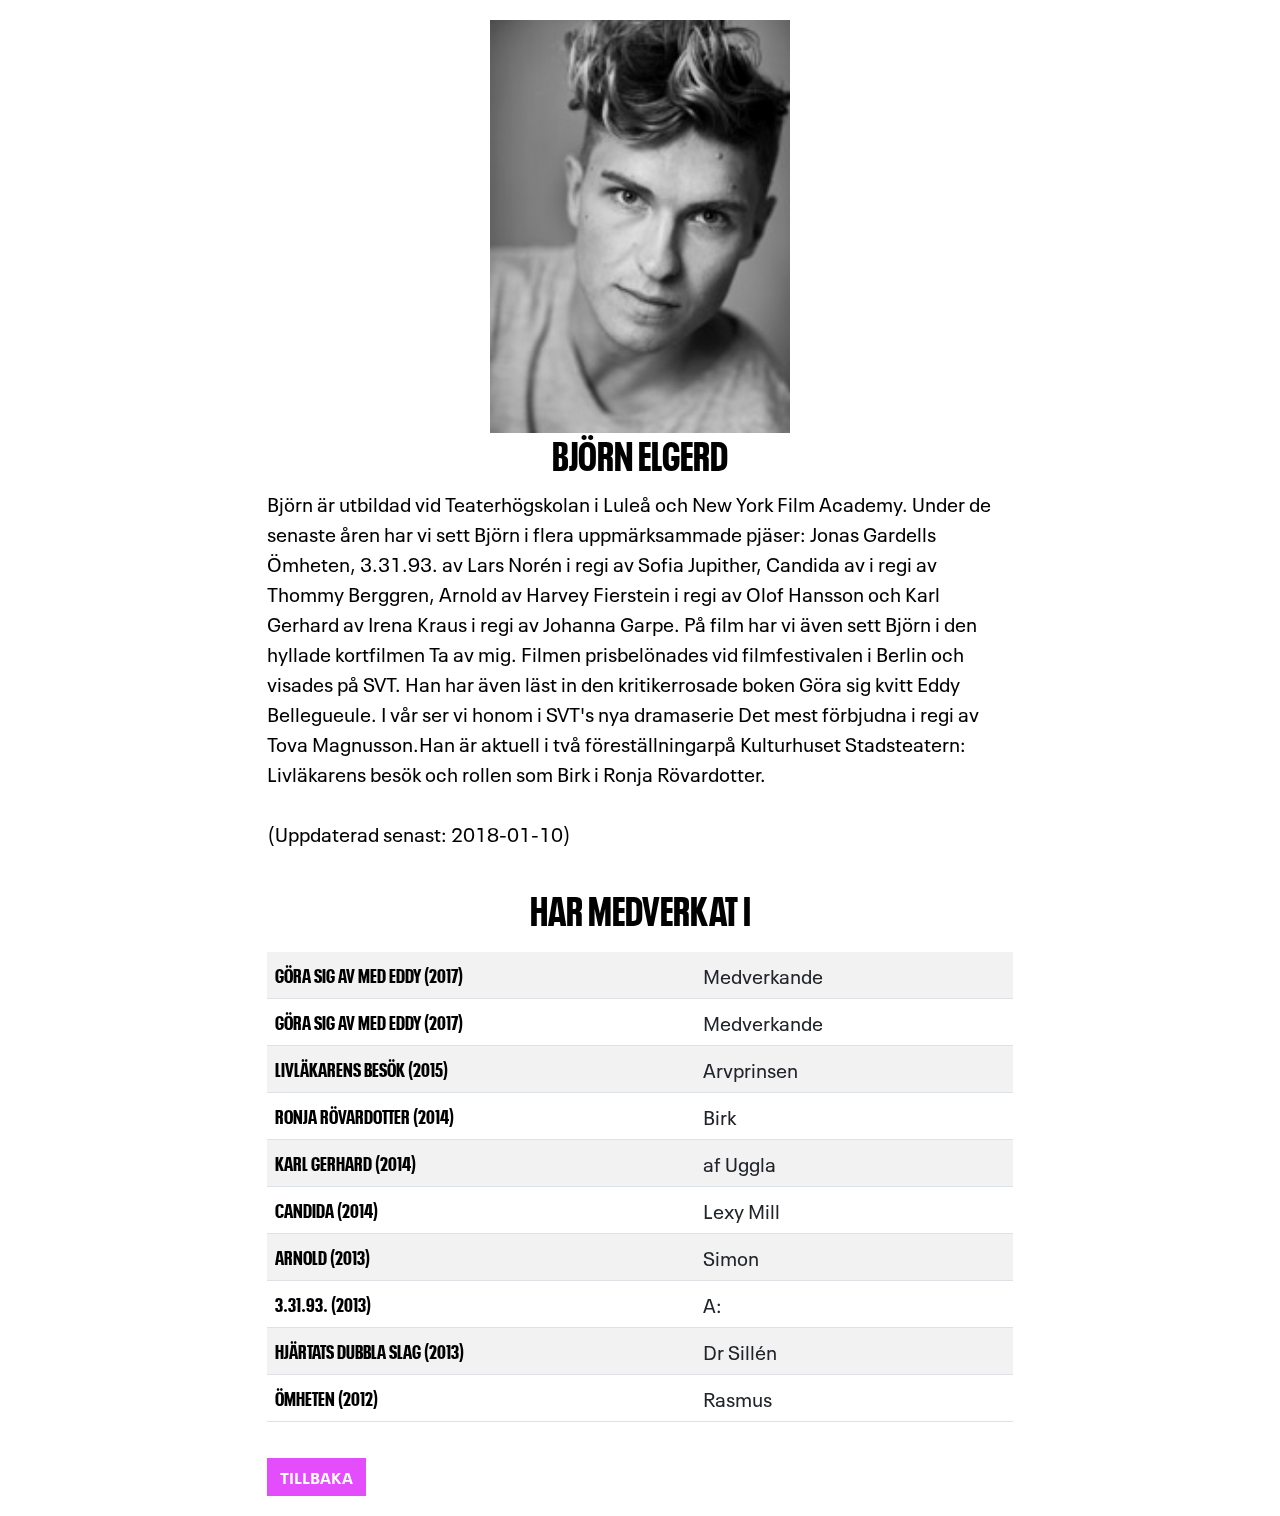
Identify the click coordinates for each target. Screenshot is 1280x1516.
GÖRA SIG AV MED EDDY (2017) (369, 974)
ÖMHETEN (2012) (326, 1397)
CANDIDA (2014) (326, 1209)
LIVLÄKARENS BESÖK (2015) (361, 1068)
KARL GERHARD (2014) (345, 1162)
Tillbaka (316, 1476)
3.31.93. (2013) (323, 1303)
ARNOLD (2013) (322, 1256)
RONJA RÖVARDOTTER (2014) (364, 1115)
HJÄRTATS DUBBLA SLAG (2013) (369, 1350)
